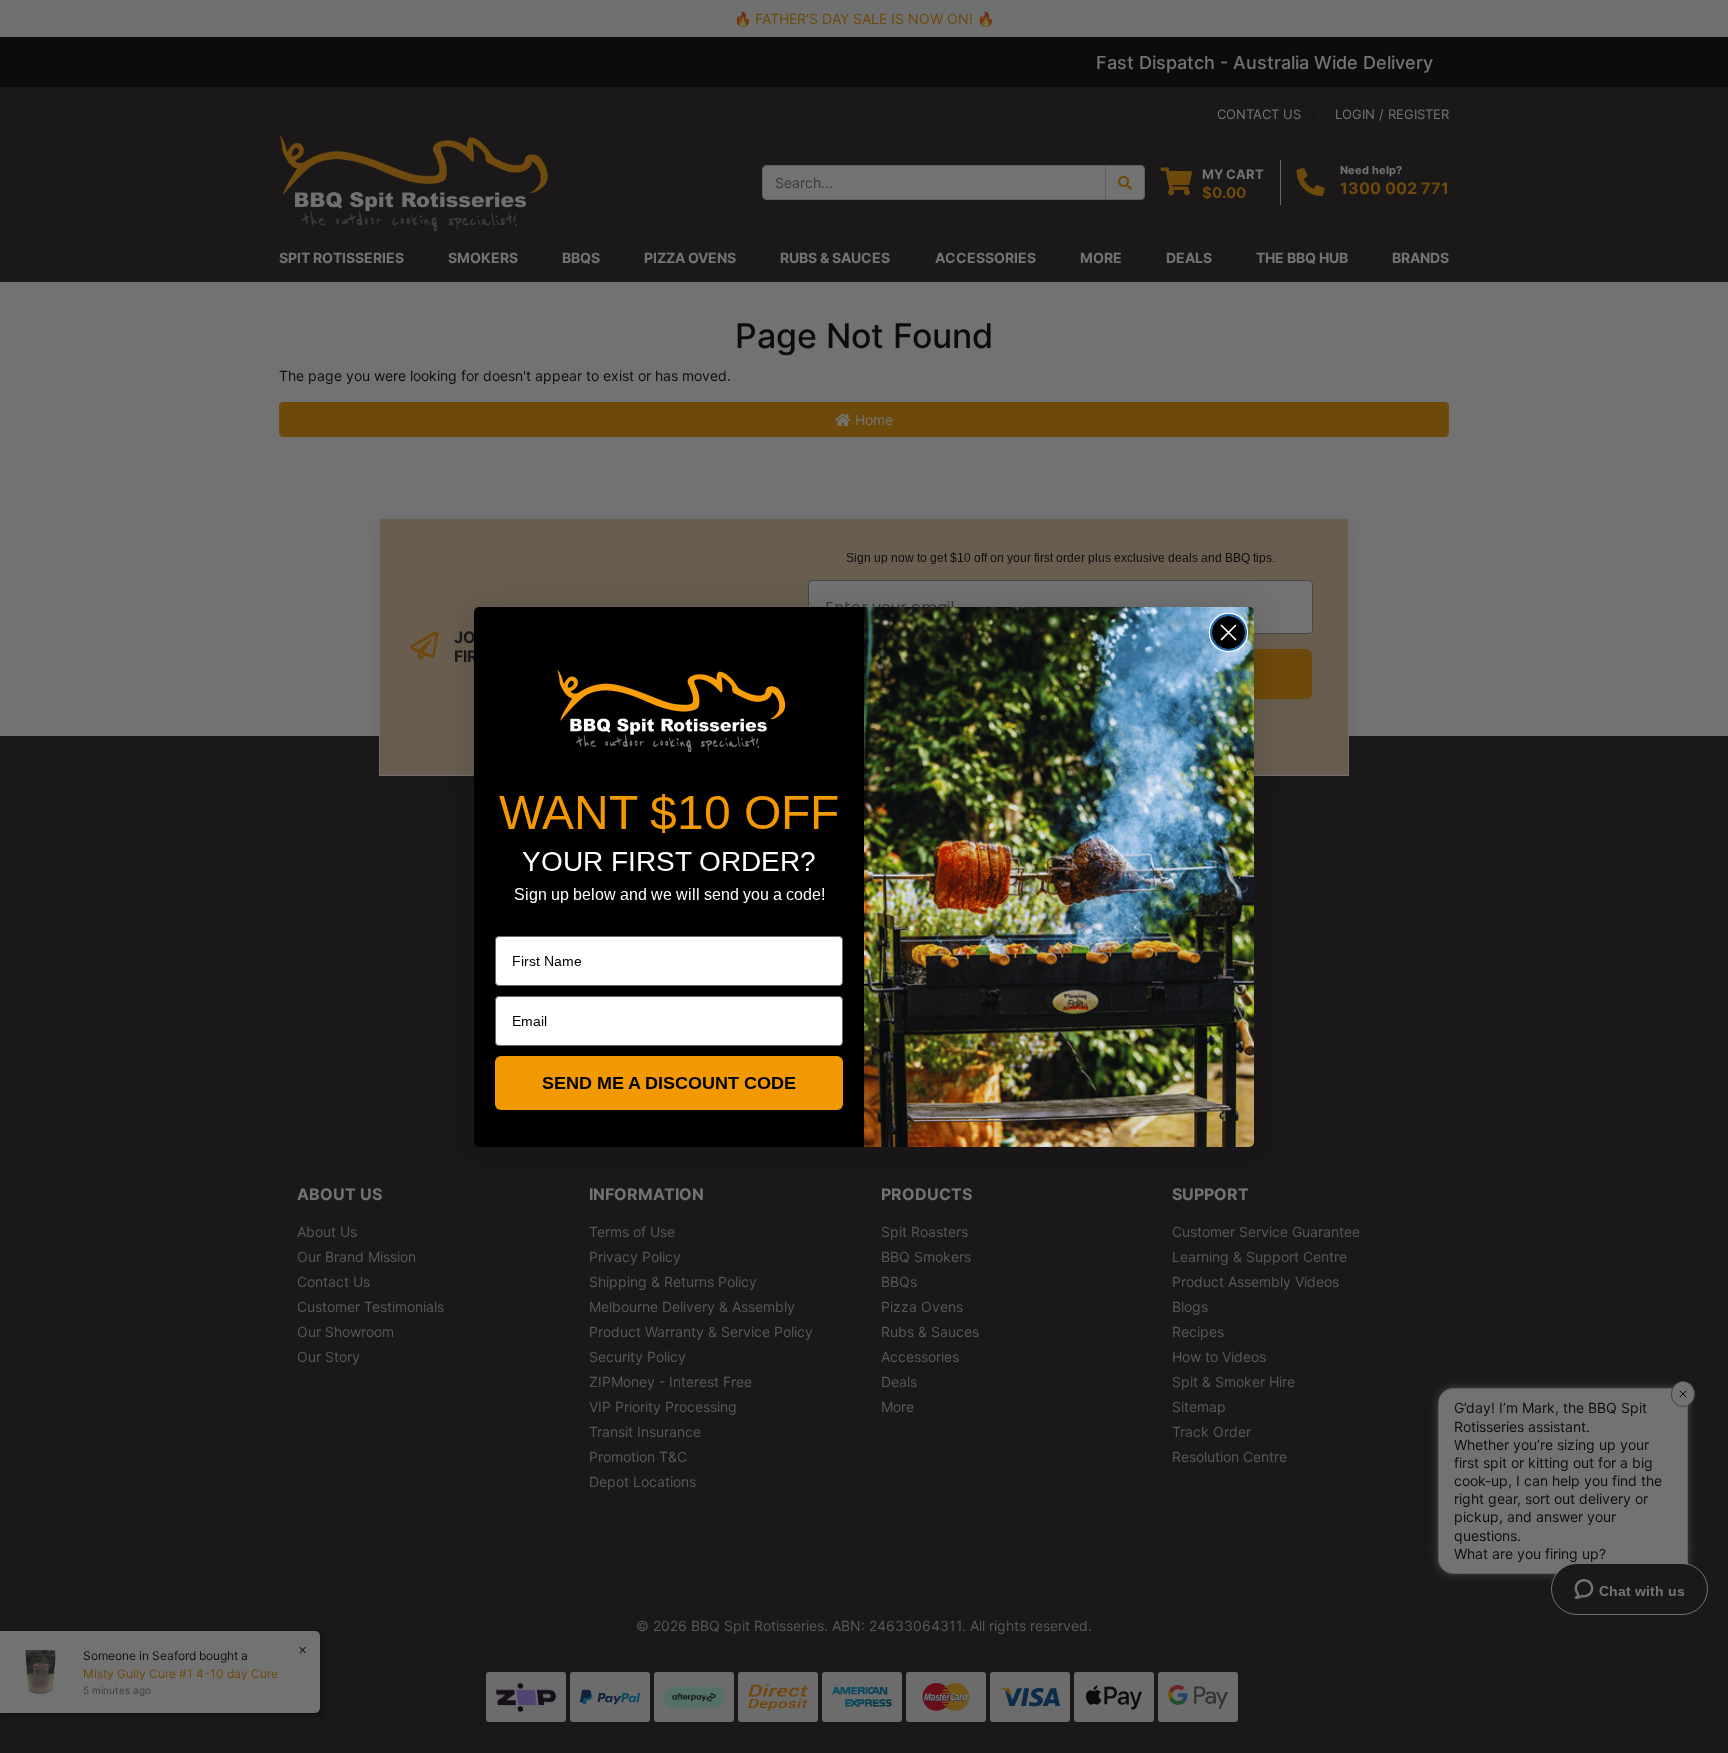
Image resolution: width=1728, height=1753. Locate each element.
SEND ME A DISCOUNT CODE (669, 1083)
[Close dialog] (1228, 632)
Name (514, 922)
